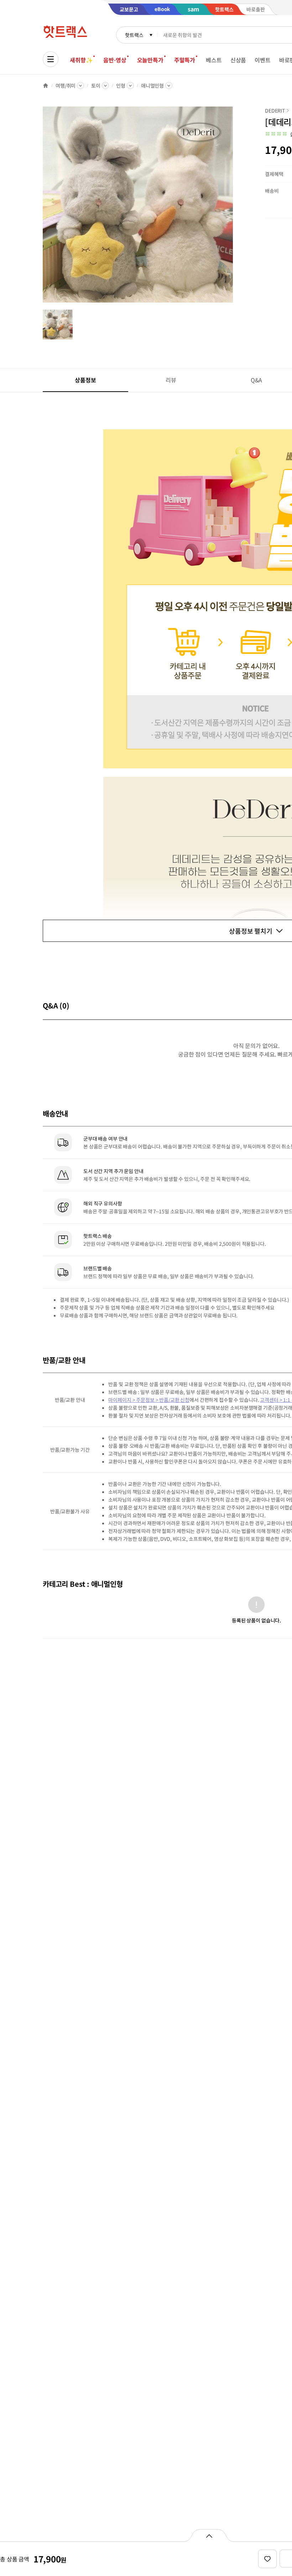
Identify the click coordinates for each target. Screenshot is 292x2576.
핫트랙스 (134, 35)
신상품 (238, 60)
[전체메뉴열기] (51, 59)
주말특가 (185, 60)
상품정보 (85, 380)
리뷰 (171, 380)
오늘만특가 (150, 60)
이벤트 (263, 60)
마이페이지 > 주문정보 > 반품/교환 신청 (149, 1400)
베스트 (214, 60)
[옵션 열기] (209, 2535)
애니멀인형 (152, 86)
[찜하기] (267, 2559)
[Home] (46, 86)
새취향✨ (81, 60)
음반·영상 (115, 60)
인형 (121, 86)
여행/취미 (66, 86)
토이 (96, 86)
